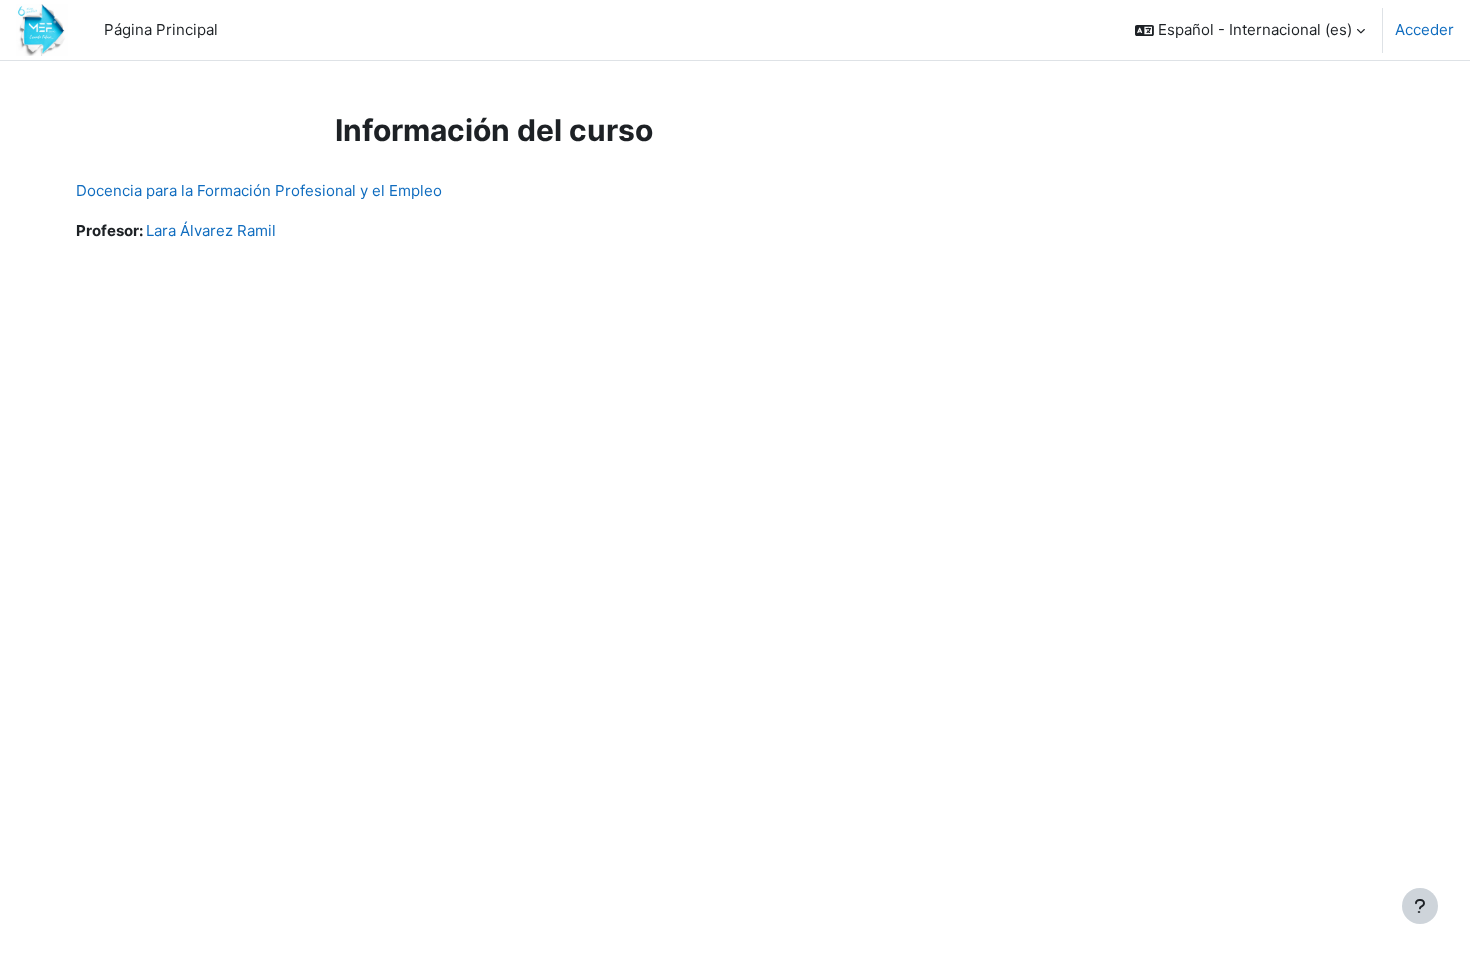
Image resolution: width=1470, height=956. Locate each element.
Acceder (1424, 29)
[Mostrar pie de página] (1420, 906)
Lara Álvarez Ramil (211, 230)
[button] (1250, 30)
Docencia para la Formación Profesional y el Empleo (259, 190)
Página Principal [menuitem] (161, 29)
